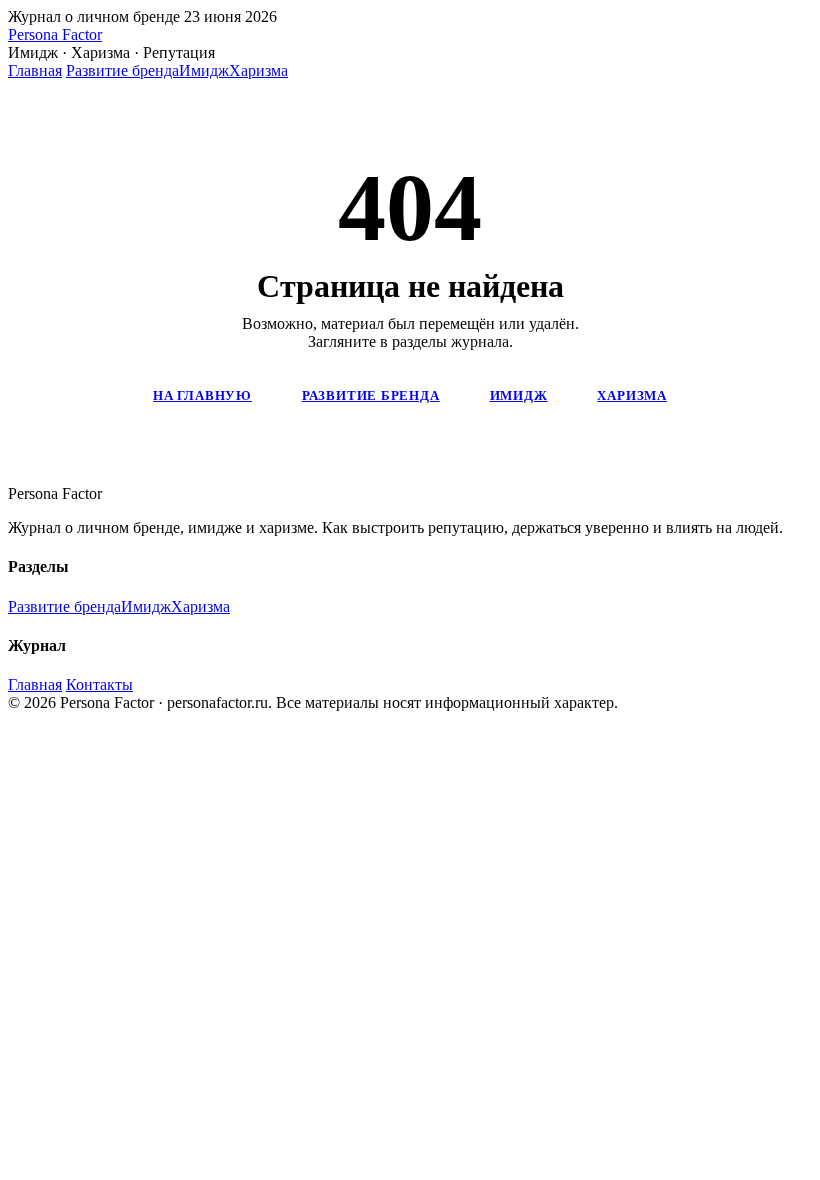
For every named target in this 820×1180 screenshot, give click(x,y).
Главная (35, 70)
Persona (55, 34)
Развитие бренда (122, 70)
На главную (202, 395)
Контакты (99, 684)
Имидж (204, 70)
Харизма (258, 70)
